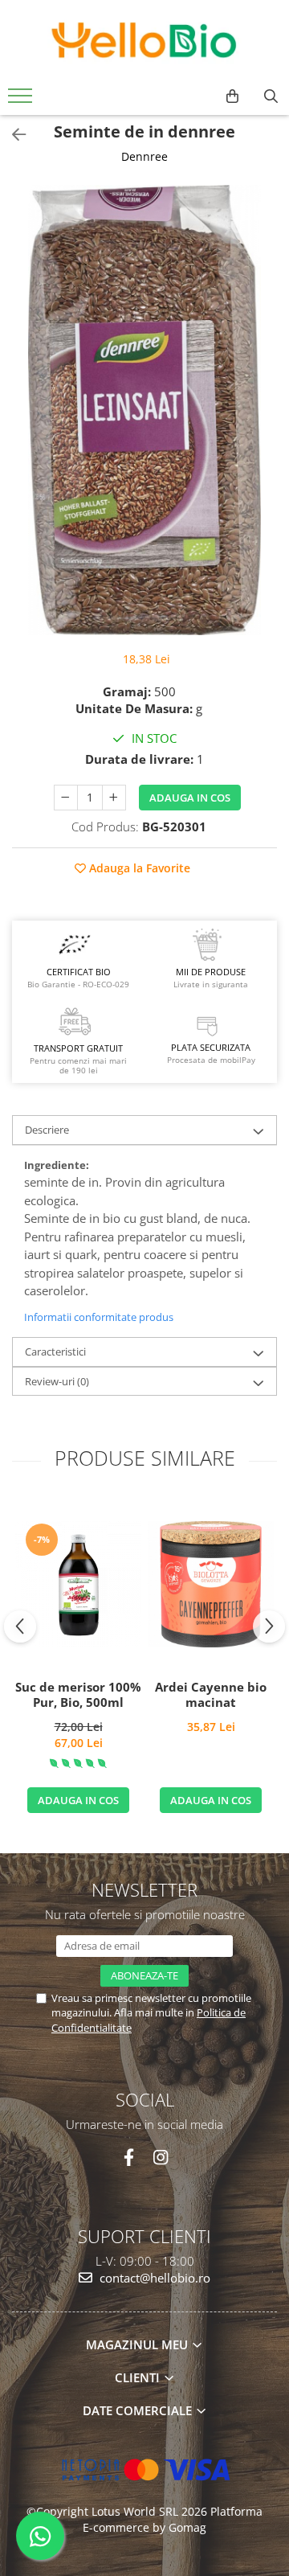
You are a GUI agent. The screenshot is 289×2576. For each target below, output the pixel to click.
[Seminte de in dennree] (144, 410)
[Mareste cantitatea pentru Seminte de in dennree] (114, 798)
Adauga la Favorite (138, 868)
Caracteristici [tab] (55, 1352)
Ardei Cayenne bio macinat (211, 1695)
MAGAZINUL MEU (138, 2344)
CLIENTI (139, 2377)
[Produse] (22, 100)
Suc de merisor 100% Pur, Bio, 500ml (78, 1695)
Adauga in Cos (190, 798)
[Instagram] (160, 2158)
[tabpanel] (144, 410)
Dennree (144, 156)
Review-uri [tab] (57, 1381)
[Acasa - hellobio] (144, 40)
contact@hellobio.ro (153, 2278)
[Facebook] (129, 2158)
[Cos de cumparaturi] (232, 96)
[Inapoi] (12, 135)
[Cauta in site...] (271, 96)
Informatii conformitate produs (99, 1317)
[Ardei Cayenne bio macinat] (211, 1584)
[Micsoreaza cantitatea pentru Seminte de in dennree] (66, 798)
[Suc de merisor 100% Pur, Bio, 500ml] (78, 1584)
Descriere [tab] (47, 1130)
